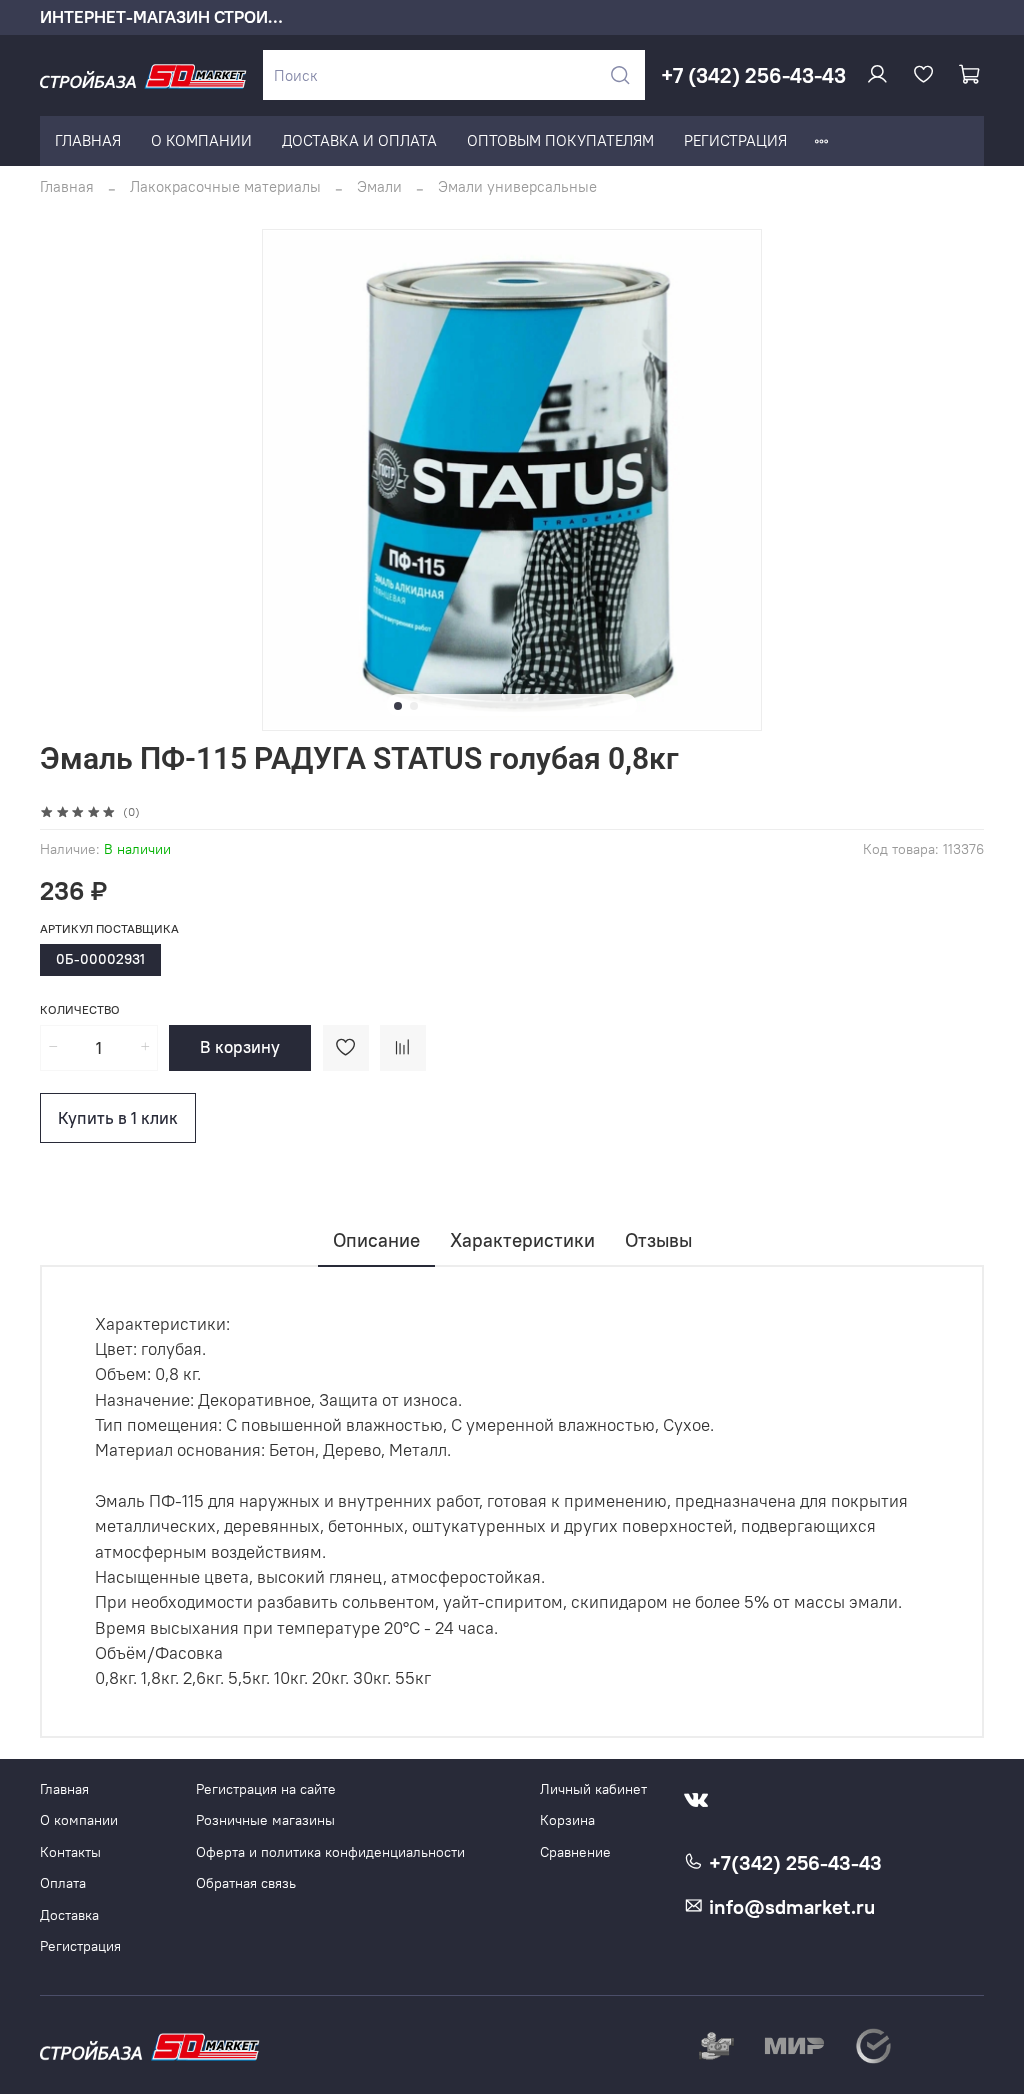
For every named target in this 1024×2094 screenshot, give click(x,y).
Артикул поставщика (109, 929)
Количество (80, 1010)
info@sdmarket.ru (789, 1907)
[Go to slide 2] (414, 706)
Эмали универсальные (517, 186)
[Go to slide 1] (398, 706)
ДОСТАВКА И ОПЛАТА (359, 140)
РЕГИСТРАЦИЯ (735, 140)
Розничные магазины (265, 1820)
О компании (79, 1820)
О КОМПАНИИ (201, 140)
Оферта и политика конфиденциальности (330, 1852)
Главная (67, 186)
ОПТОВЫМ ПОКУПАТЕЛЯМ (560, 140)
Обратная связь (246, 1883)
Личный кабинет (593, 1789)
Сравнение (575, 1852)
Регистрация (80, 1946)
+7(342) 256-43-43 (793, 1863)
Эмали (379, 186)
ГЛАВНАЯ (88, 140)
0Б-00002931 (100, 959)
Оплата (63, 1883)
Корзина (567, 1820)
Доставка (69, 1915)
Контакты (70, 1852)
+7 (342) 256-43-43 (753, 75)
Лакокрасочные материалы (225, 186)
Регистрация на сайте (266, 1789)
